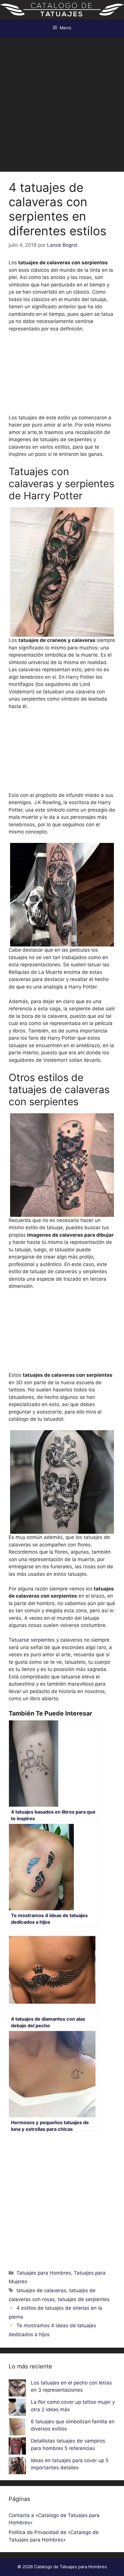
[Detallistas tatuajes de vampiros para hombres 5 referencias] (17, 2447)
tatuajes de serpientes (84, 2299)
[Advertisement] (62, 101)
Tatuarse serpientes (32, 1640)
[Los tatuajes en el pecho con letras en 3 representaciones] (17, 2389)
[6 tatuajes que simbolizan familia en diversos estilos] (17, 2428)
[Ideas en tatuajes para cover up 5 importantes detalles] (17, 2467)
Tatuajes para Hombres (44, 2273)
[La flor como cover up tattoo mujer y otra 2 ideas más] (17, 2408)
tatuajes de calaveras (41, 2290)
